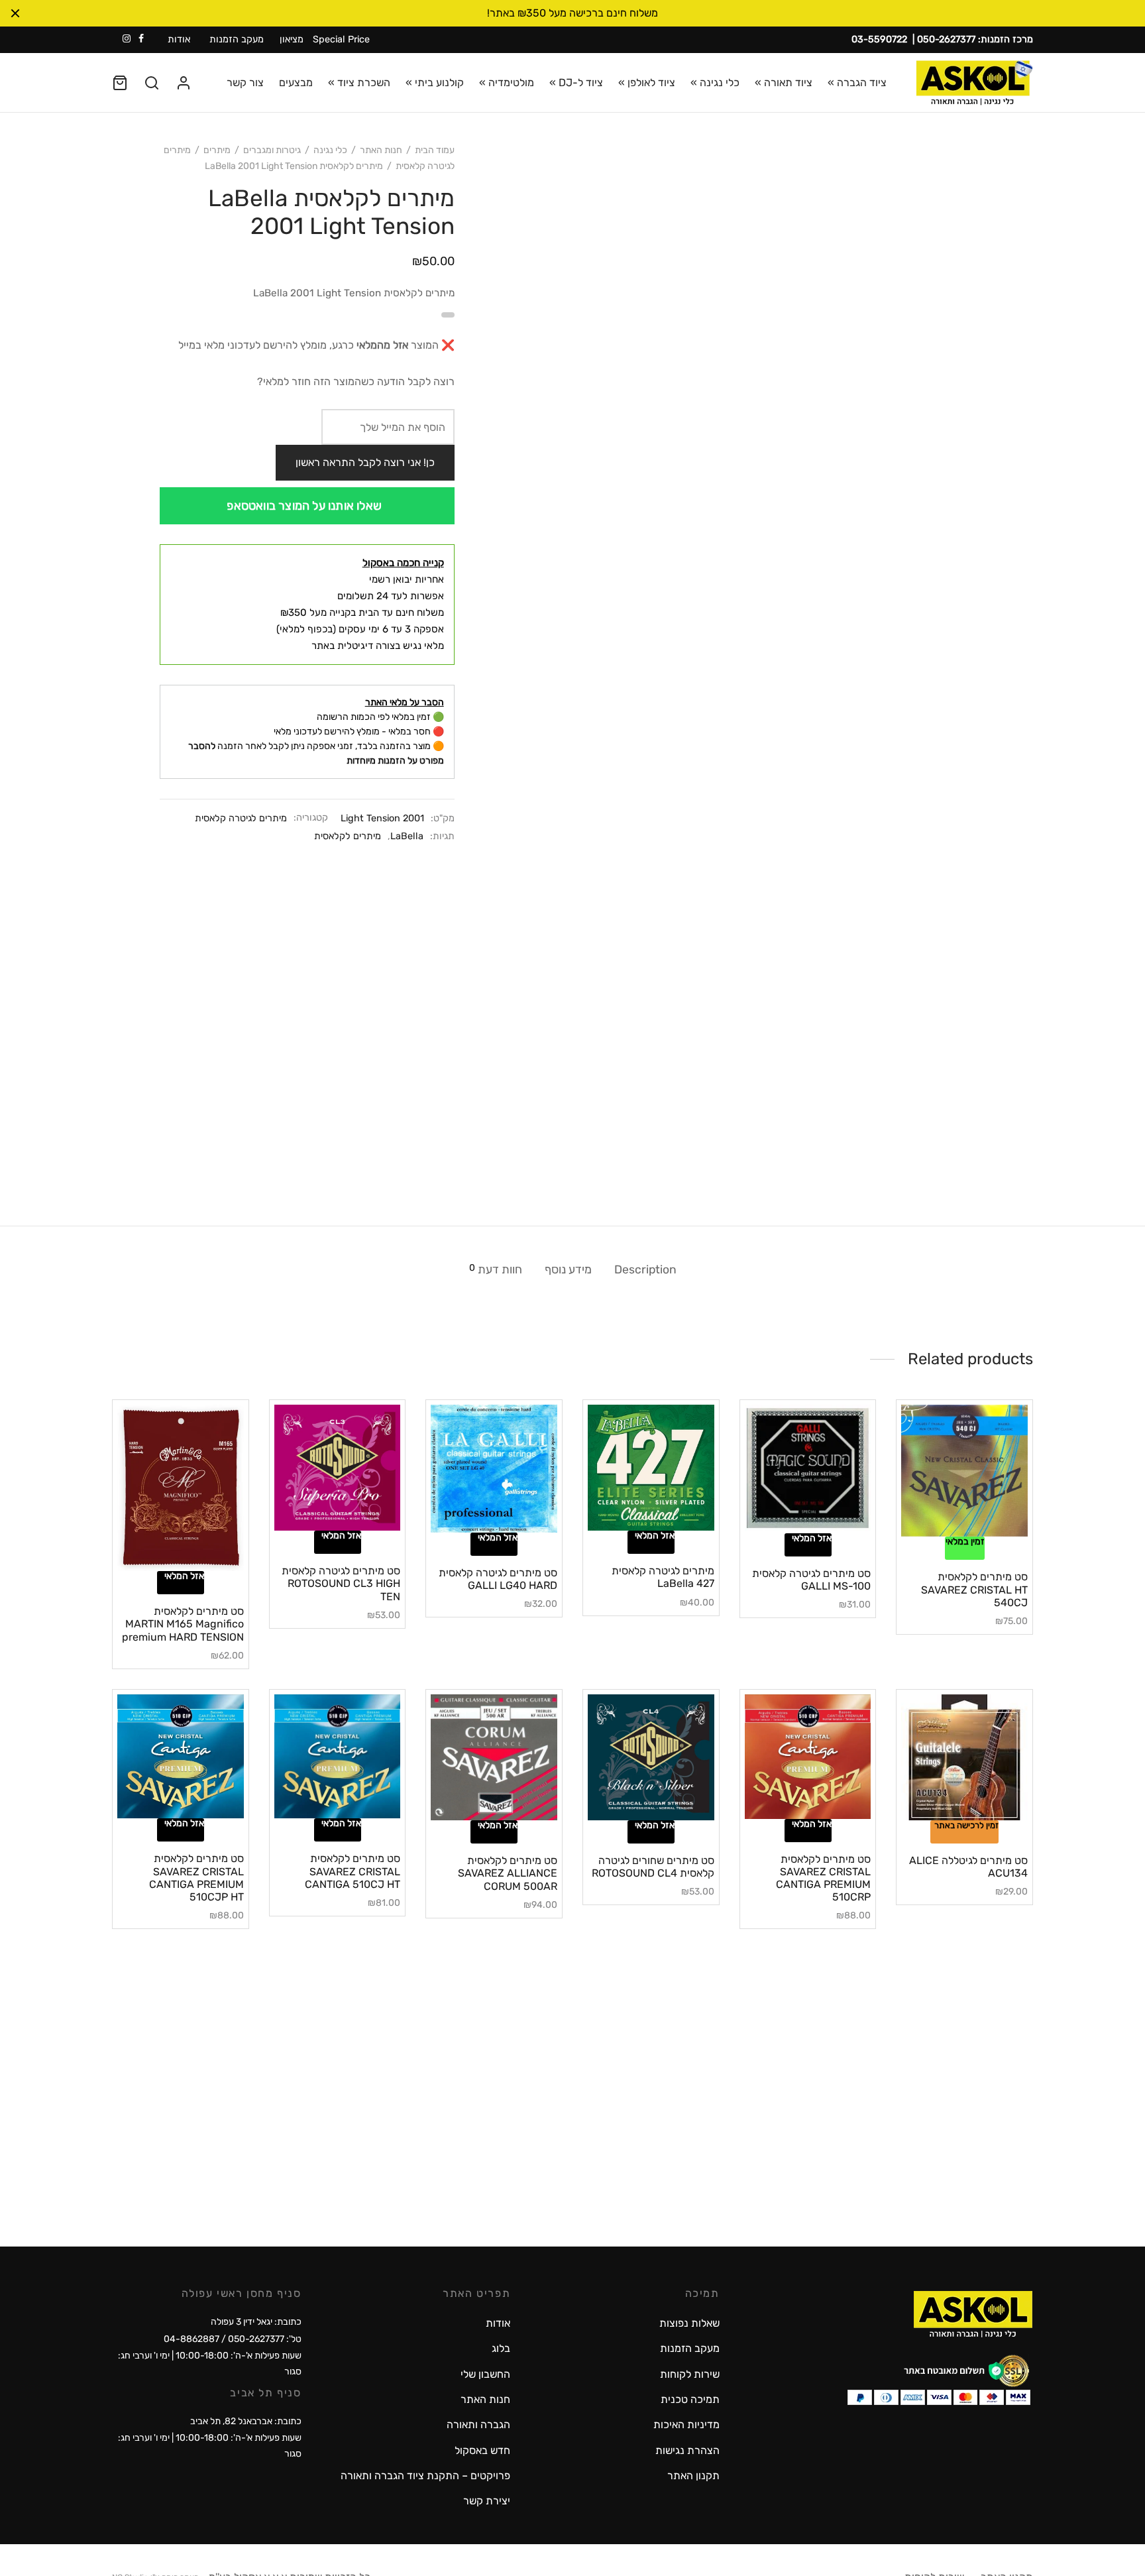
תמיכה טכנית (690, 2399)
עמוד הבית (435, 150)
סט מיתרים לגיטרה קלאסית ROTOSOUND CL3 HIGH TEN (341, 1583)
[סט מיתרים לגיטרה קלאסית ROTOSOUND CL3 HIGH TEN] (338, 1468)
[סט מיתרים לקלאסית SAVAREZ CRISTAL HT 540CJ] (964, 1471)
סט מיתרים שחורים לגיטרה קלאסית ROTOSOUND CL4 (653, 1867)
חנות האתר (381, 150)
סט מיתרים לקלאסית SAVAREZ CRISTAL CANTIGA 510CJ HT (353, 1871)
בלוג (501, 2348)
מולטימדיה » (507, 83)
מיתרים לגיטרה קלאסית (241, 818)
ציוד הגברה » (857, 83)
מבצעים (296, 83)
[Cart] (120, 83)
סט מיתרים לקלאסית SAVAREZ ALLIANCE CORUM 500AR (508, 1873)
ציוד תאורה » (784, 83)
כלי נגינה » (715, 83)
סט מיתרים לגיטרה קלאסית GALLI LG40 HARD (498, 1579)
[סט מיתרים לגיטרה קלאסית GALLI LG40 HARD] (494, 1469)
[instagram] (127, 39)
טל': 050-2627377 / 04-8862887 (233, 2339)
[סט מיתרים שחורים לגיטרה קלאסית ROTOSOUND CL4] (651, 1758)
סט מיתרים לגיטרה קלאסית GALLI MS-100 (811, 1580)
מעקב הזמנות (237, 39)
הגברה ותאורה (478, 2425)
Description (645, 1269)
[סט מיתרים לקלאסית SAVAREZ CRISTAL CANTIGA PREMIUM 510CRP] (808, 1757)
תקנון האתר (693, 2476)
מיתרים (217, 150)
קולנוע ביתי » (435, 83)
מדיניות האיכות (686, 2425)
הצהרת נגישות (687, 2450)
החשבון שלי (485, 2374)
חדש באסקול (482, 2450)
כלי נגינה (330, 150)
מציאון (292, 39)
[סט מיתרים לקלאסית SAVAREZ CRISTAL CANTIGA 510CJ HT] (338, 1757)
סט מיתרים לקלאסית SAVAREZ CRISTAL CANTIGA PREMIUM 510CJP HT (196, 1878)
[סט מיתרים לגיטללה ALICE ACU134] (964, 1758)
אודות (179, 39)
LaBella (407, 836)
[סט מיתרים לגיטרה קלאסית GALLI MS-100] (808, 1469)
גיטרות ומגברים (272, 150)
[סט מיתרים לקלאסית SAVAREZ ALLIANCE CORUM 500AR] (494, 1758)
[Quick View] (942, 1529)
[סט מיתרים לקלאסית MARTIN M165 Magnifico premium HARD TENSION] (181, 1488)
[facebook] (141, 39)
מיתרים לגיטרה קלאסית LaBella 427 (663, 1577)
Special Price (341, 39)
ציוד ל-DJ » (576, 83)
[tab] (645, 1269)
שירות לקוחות (690, 2374)
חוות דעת (496, 1269)
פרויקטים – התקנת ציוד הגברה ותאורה (425, 2476)
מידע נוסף (568, 1269)
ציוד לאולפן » (647, 83)
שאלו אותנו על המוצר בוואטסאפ (304, 506)
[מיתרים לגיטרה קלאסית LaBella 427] (651, 1468)
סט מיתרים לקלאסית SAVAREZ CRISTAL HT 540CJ (974, 1589)
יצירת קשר (487, 2501)
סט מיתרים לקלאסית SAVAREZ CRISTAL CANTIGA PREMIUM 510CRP (823, 1878)
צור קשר (245, 83)
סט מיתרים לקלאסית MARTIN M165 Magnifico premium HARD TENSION (183, 1624)
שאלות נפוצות (689, 2323)
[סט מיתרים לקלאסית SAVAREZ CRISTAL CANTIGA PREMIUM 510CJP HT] (181, 1757)
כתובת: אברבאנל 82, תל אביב (246, 2421)
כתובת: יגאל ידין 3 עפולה (256, 2322)
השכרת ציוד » (359, 83)
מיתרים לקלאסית (348, 836)
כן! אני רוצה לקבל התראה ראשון (365, 462)
